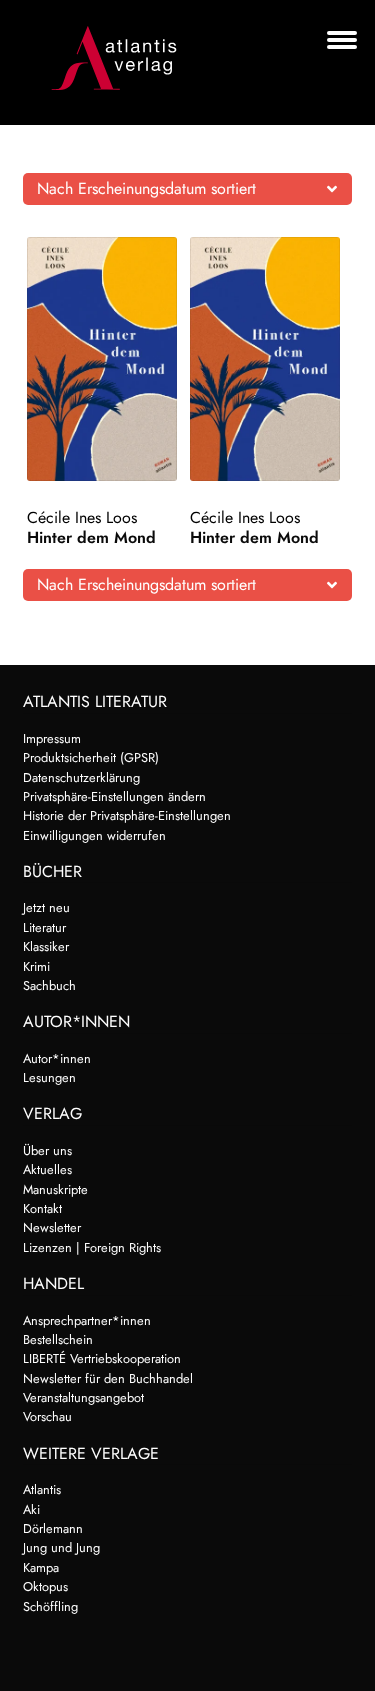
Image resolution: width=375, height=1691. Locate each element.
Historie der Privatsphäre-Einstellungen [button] (127, 815)
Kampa (41, 1567)
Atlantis (42, 1489)
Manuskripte (55, 1189)
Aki (31, 1509)
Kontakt (42, 1208)
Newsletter (52, 1227)
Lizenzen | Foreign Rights (92, 1247)
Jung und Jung (61, 1547)
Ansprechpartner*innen (87, 1320)
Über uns (47, 1150)
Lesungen (49, 1077)
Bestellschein (58, 1339)
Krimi (36, 966)
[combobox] (188, 189)
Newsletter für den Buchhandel (108, 1378)
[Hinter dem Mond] (106, 359)
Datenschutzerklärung (81, 777)
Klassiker (46, 946)
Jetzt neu (46, 907)
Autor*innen (57, 1058)
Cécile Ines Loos (82, 517)
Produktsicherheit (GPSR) (91, 757)
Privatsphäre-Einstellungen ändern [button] (114, 796)
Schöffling (50, 1606)
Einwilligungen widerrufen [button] (94, 835)
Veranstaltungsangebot (83, 1397)
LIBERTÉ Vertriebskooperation (102, 1358)
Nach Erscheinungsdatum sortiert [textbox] (146, 188)
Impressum (52, 738)
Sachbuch (49, 985)
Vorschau (47, 1416)
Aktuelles (47, 1169)
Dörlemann (53, 1528)
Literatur (44, 927)
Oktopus (45, 1586)
